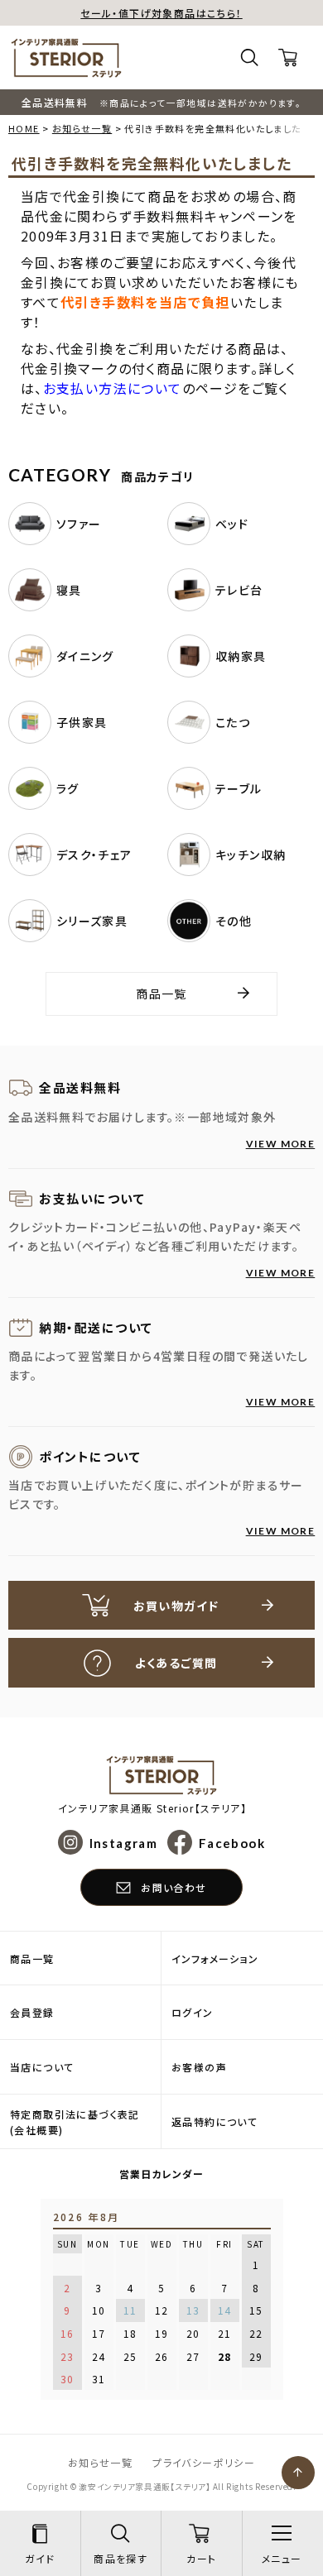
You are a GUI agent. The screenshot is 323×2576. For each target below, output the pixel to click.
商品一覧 (161, 994)
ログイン (193, 2012)
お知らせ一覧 (82, 128)
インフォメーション (215, 1958)
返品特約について (215, 2121)
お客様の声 (199, 2067)
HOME (24, 128)
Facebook (232, 1842)
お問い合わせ (174, 1887)
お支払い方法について (113, 388)
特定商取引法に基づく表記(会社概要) (75, 2122)
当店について (42, 2067)
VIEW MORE (281, 1144)
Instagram (123, 1842)
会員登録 (32, 2012)
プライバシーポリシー (204, 2462)
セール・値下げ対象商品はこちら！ (161, 13)
